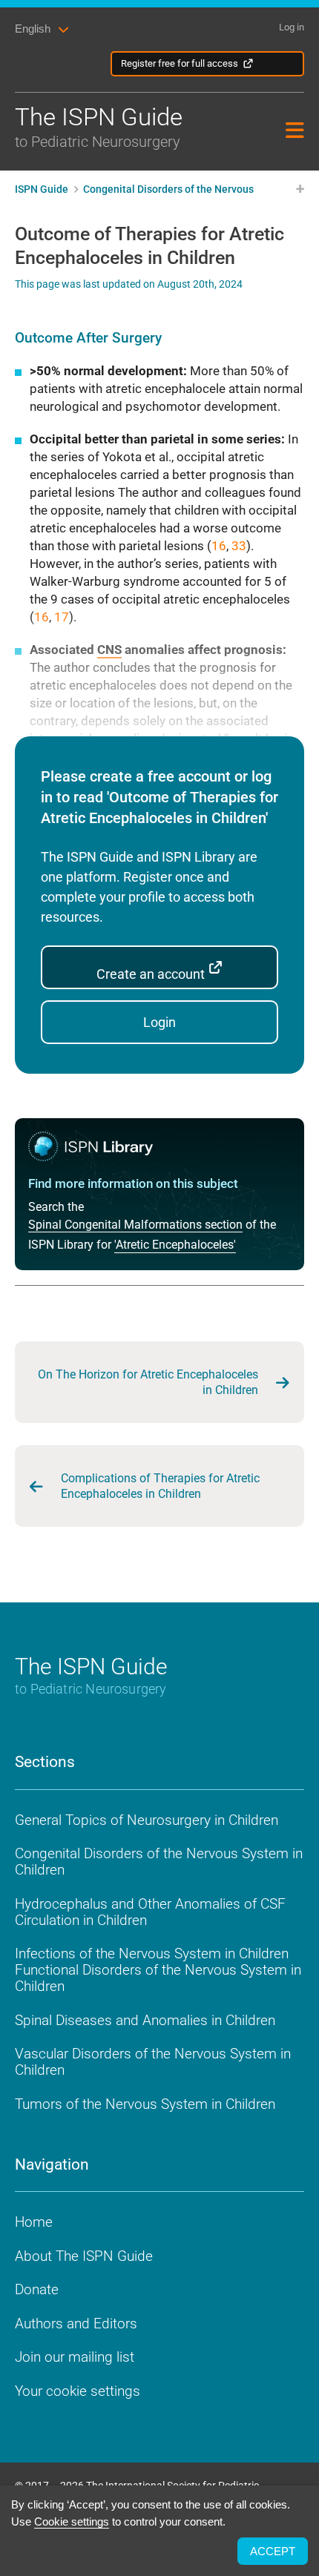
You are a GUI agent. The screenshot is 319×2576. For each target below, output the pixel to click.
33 (239, 546)
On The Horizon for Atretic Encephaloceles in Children (148, 1382)
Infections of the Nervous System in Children (152, 1954)
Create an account (152, 974)
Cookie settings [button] (72, 2521)
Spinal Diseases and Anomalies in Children (145, 2020)
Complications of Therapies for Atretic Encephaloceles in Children (160, 1486)
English (33, 29)
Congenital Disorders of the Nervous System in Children (159, 1862)
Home (34, 2222)
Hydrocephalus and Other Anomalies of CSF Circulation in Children (150, 1912)
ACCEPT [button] (273, 2551)
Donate (37, 2289)
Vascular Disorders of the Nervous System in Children (153, 2062)
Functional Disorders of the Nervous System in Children (158, 1978)
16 (219, 546)
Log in (292, 27)
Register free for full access (180, 63)
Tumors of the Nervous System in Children (145, 2104)
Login (159, 1022)
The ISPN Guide (99, 126)
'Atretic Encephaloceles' (175, 1245)
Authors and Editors (76, 2324)
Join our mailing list (75, 2357)
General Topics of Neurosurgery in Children (147, 1820)
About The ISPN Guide (84, 2256)
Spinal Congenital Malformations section (135, 1225)
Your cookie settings (78, 2391)
